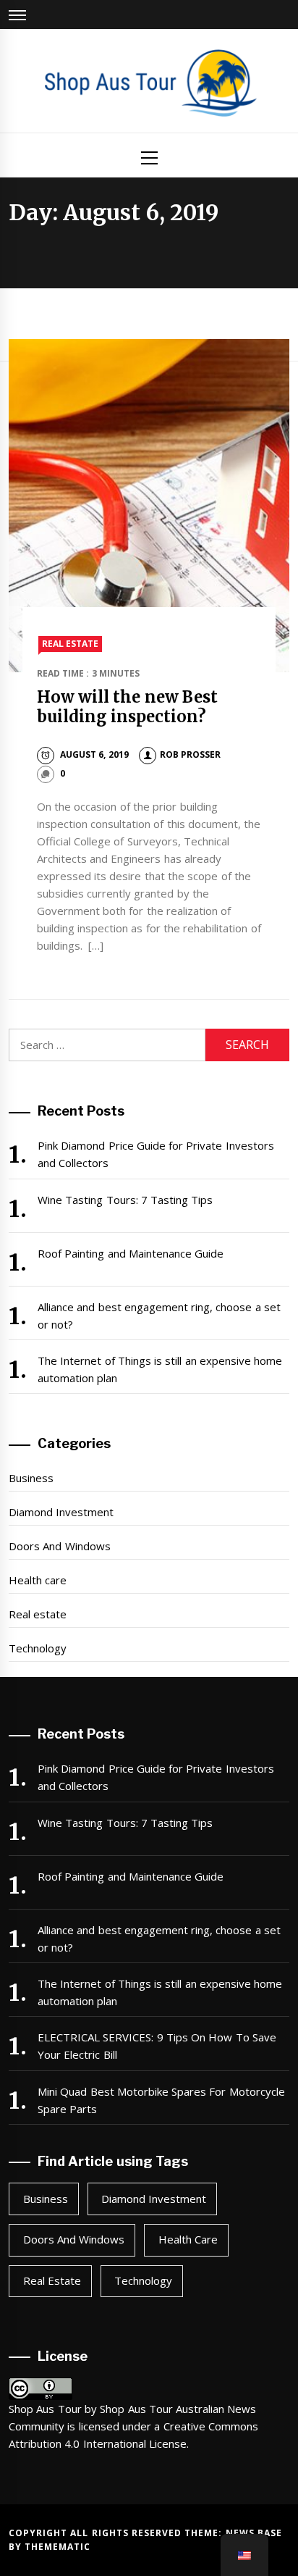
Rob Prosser (190, 754)
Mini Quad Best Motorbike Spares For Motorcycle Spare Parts (161, 2100)
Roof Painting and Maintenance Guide (131, 1253)
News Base (254, 2533)
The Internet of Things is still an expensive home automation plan (160, 1369)
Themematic (58, 2547)
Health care (38, 1580)
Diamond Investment (61, 1512)
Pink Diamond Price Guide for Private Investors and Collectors (156, 1154)
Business (31, 1478)
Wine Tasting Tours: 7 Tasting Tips (125, 1200)
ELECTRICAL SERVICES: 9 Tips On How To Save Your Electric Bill (157, 2046)
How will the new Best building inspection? (127, 706)
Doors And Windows (60, 1546)
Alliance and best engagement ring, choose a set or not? (159, 1316)
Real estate (70, 644)
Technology (38, 1648)
